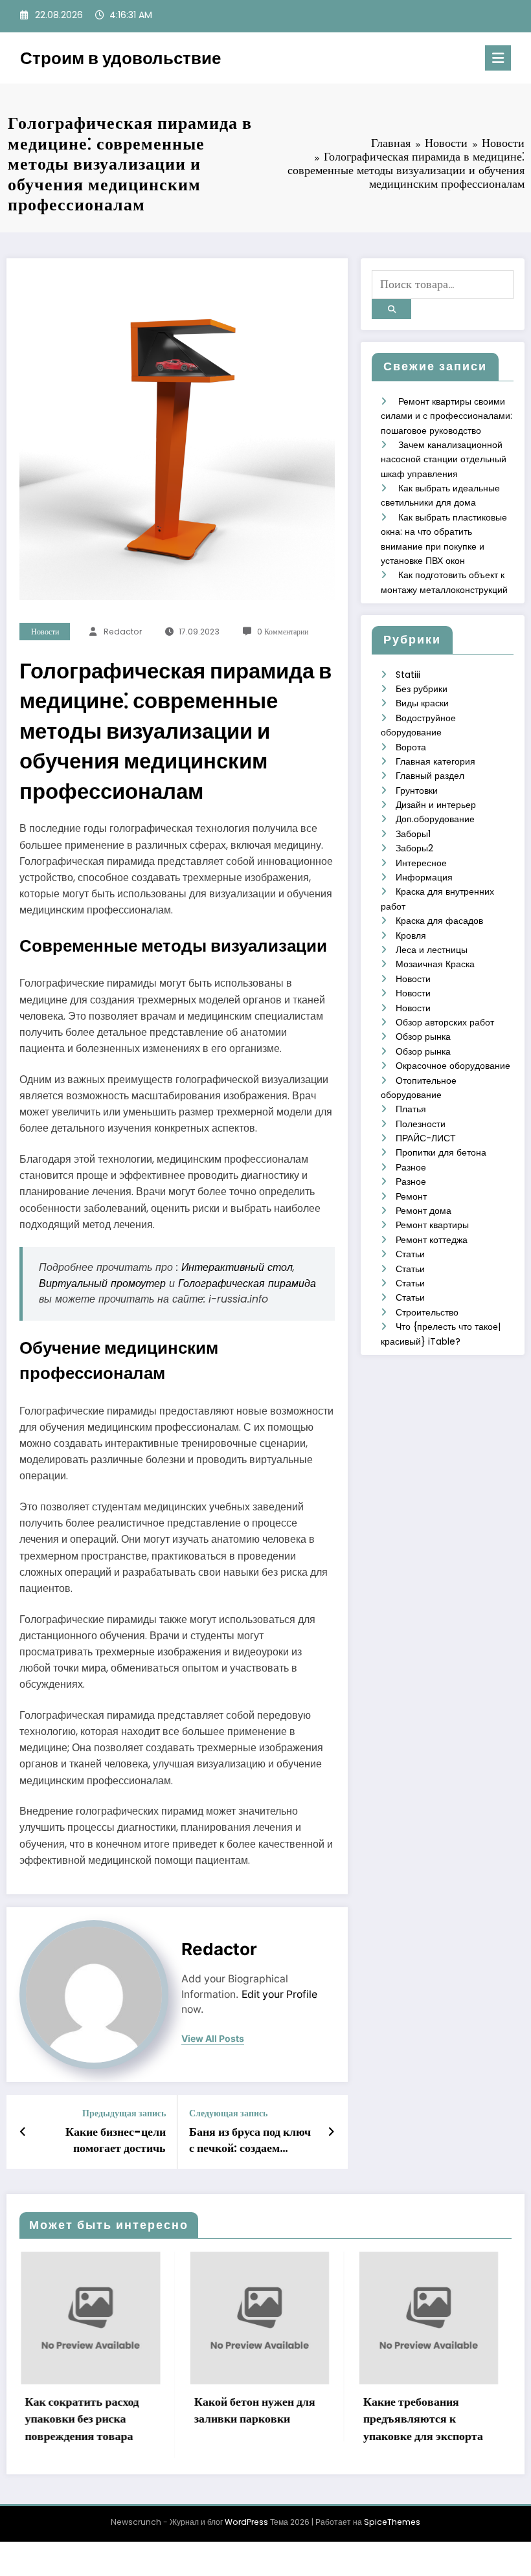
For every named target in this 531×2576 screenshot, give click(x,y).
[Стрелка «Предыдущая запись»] (23, 2132)
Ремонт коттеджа (432, 1240)
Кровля (411, 935)
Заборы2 (414, 848)
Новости (45, 632)
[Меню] (498, 58)
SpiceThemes (392, 2539)
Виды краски (422, 703)
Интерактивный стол (237, 1267)
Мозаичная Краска (435, 964)
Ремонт (411, 1196)
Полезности (421, 1124)
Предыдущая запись (124, 2113)
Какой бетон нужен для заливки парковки (122, 2410)
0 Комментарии (283, 632)
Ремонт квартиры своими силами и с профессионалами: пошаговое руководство (446, 416)
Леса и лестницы (432, 950)
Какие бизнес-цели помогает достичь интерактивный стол (111, 2140)
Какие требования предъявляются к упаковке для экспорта (290, 2419)
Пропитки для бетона (441, 1152)
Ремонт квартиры (432, 1225)
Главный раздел (430, 776)
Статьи (410, 1254)
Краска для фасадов (439, 921)
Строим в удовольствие (120, 58)
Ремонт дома (424, 1211)
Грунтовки (417, 790)
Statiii (408, 675)
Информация (424, 877)
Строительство (427, 1312)
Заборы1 (413, 834)
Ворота (411, 747)
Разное (411, 1167)
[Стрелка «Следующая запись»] (331, 2132)
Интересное (421, 863)
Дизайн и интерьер (436, 805)
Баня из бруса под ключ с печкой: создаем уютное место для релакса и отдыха (250, 2140)
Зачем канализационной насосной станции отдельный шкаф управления (444, 459)
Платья (411, 1109)
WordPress (246, 2539)
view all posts (213, 2039)
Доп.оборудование (435, 819)
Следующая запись (228, 2113)
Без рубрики (422, 689)
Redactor (123, 632)
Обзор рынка (423, 1036)
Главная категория (435, 761)
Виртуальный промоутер (102, 1283)
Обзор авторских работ (445, 1022)
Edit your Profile (279, 1994)
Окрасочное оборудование (453, 1066)
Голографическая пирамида (247, 1283)
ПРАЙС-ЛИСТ (426, 1138)
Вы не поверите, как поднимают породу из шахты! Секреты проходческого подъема (460, 2427)
